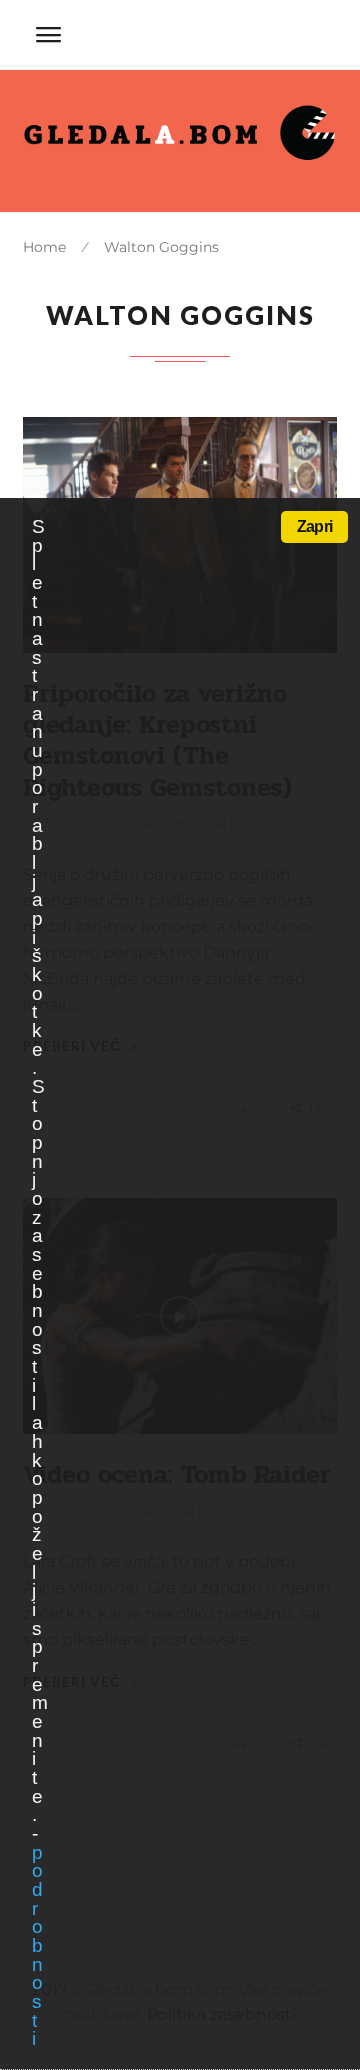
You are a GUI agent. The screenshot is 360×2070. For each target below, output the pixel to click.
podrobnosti (37, 1946)
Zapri (314, 526)
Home (44, 247)
